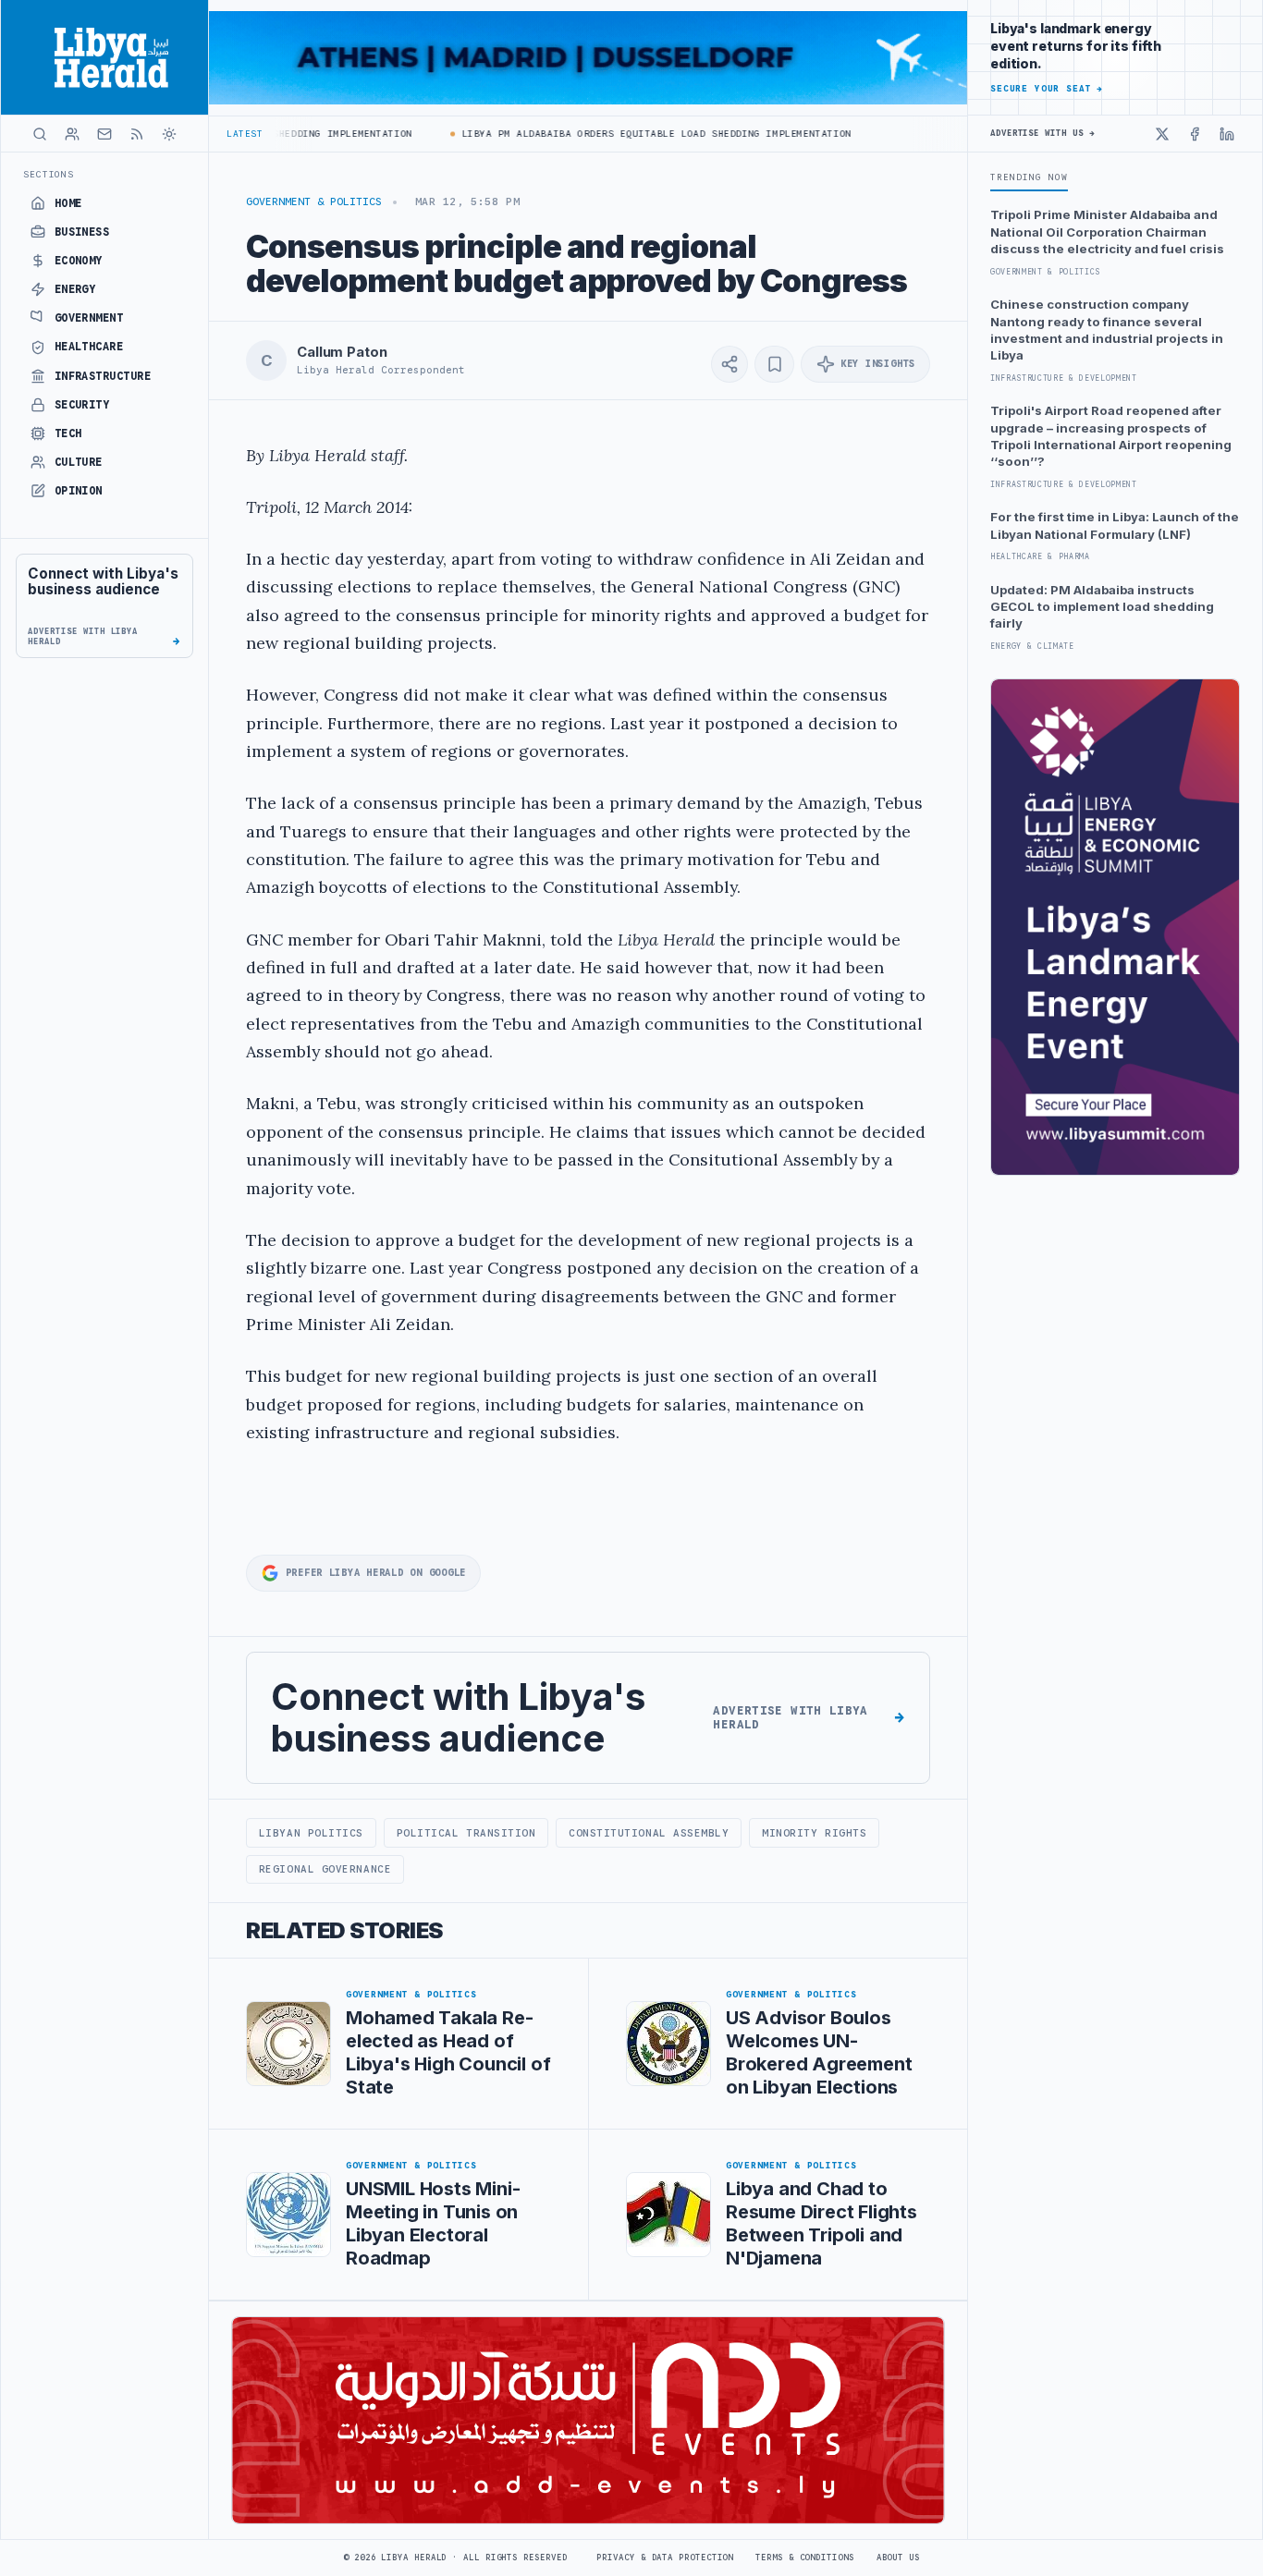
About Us (898, 2558)
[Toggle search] (40, 134)
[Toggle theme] (169, 134)
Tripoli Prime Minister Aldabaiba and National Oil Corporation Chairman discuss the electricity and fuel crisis (1107, 232)
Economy (79, 261)
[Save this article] (774, 364)
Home (68, 203)
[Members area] (72, 134)
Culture (79, 462)
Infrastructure (103, 376)
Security (82, 405)
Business (82, 232)
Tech (68, 433)
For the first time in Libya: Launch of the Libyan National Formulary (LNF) (1115, 525)
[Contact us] (104, 134)
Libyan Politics (311, 1833)
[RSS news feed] (137, 134)
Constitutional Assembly (649, 1833)
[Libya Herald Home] (104, 57)
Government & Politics (314, 201)
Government (89, 318)
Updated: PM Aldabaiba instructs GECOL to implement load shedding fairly (1102, 607)
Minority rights (814, 1833)
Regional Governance (325, 1869)
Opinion (79, 491)
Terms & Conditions (804, 2558)
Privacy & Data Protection (665, 2558)
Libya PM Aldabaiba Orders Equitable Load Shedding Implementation (627, 134)
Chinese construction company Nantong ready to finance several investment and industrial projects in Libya (1107, 330)
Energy (75, 289)
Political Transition (466, 1833)
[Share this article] (730, 364)
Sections (49, 174)
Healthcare (89, 347)
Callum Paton (342, 352)
